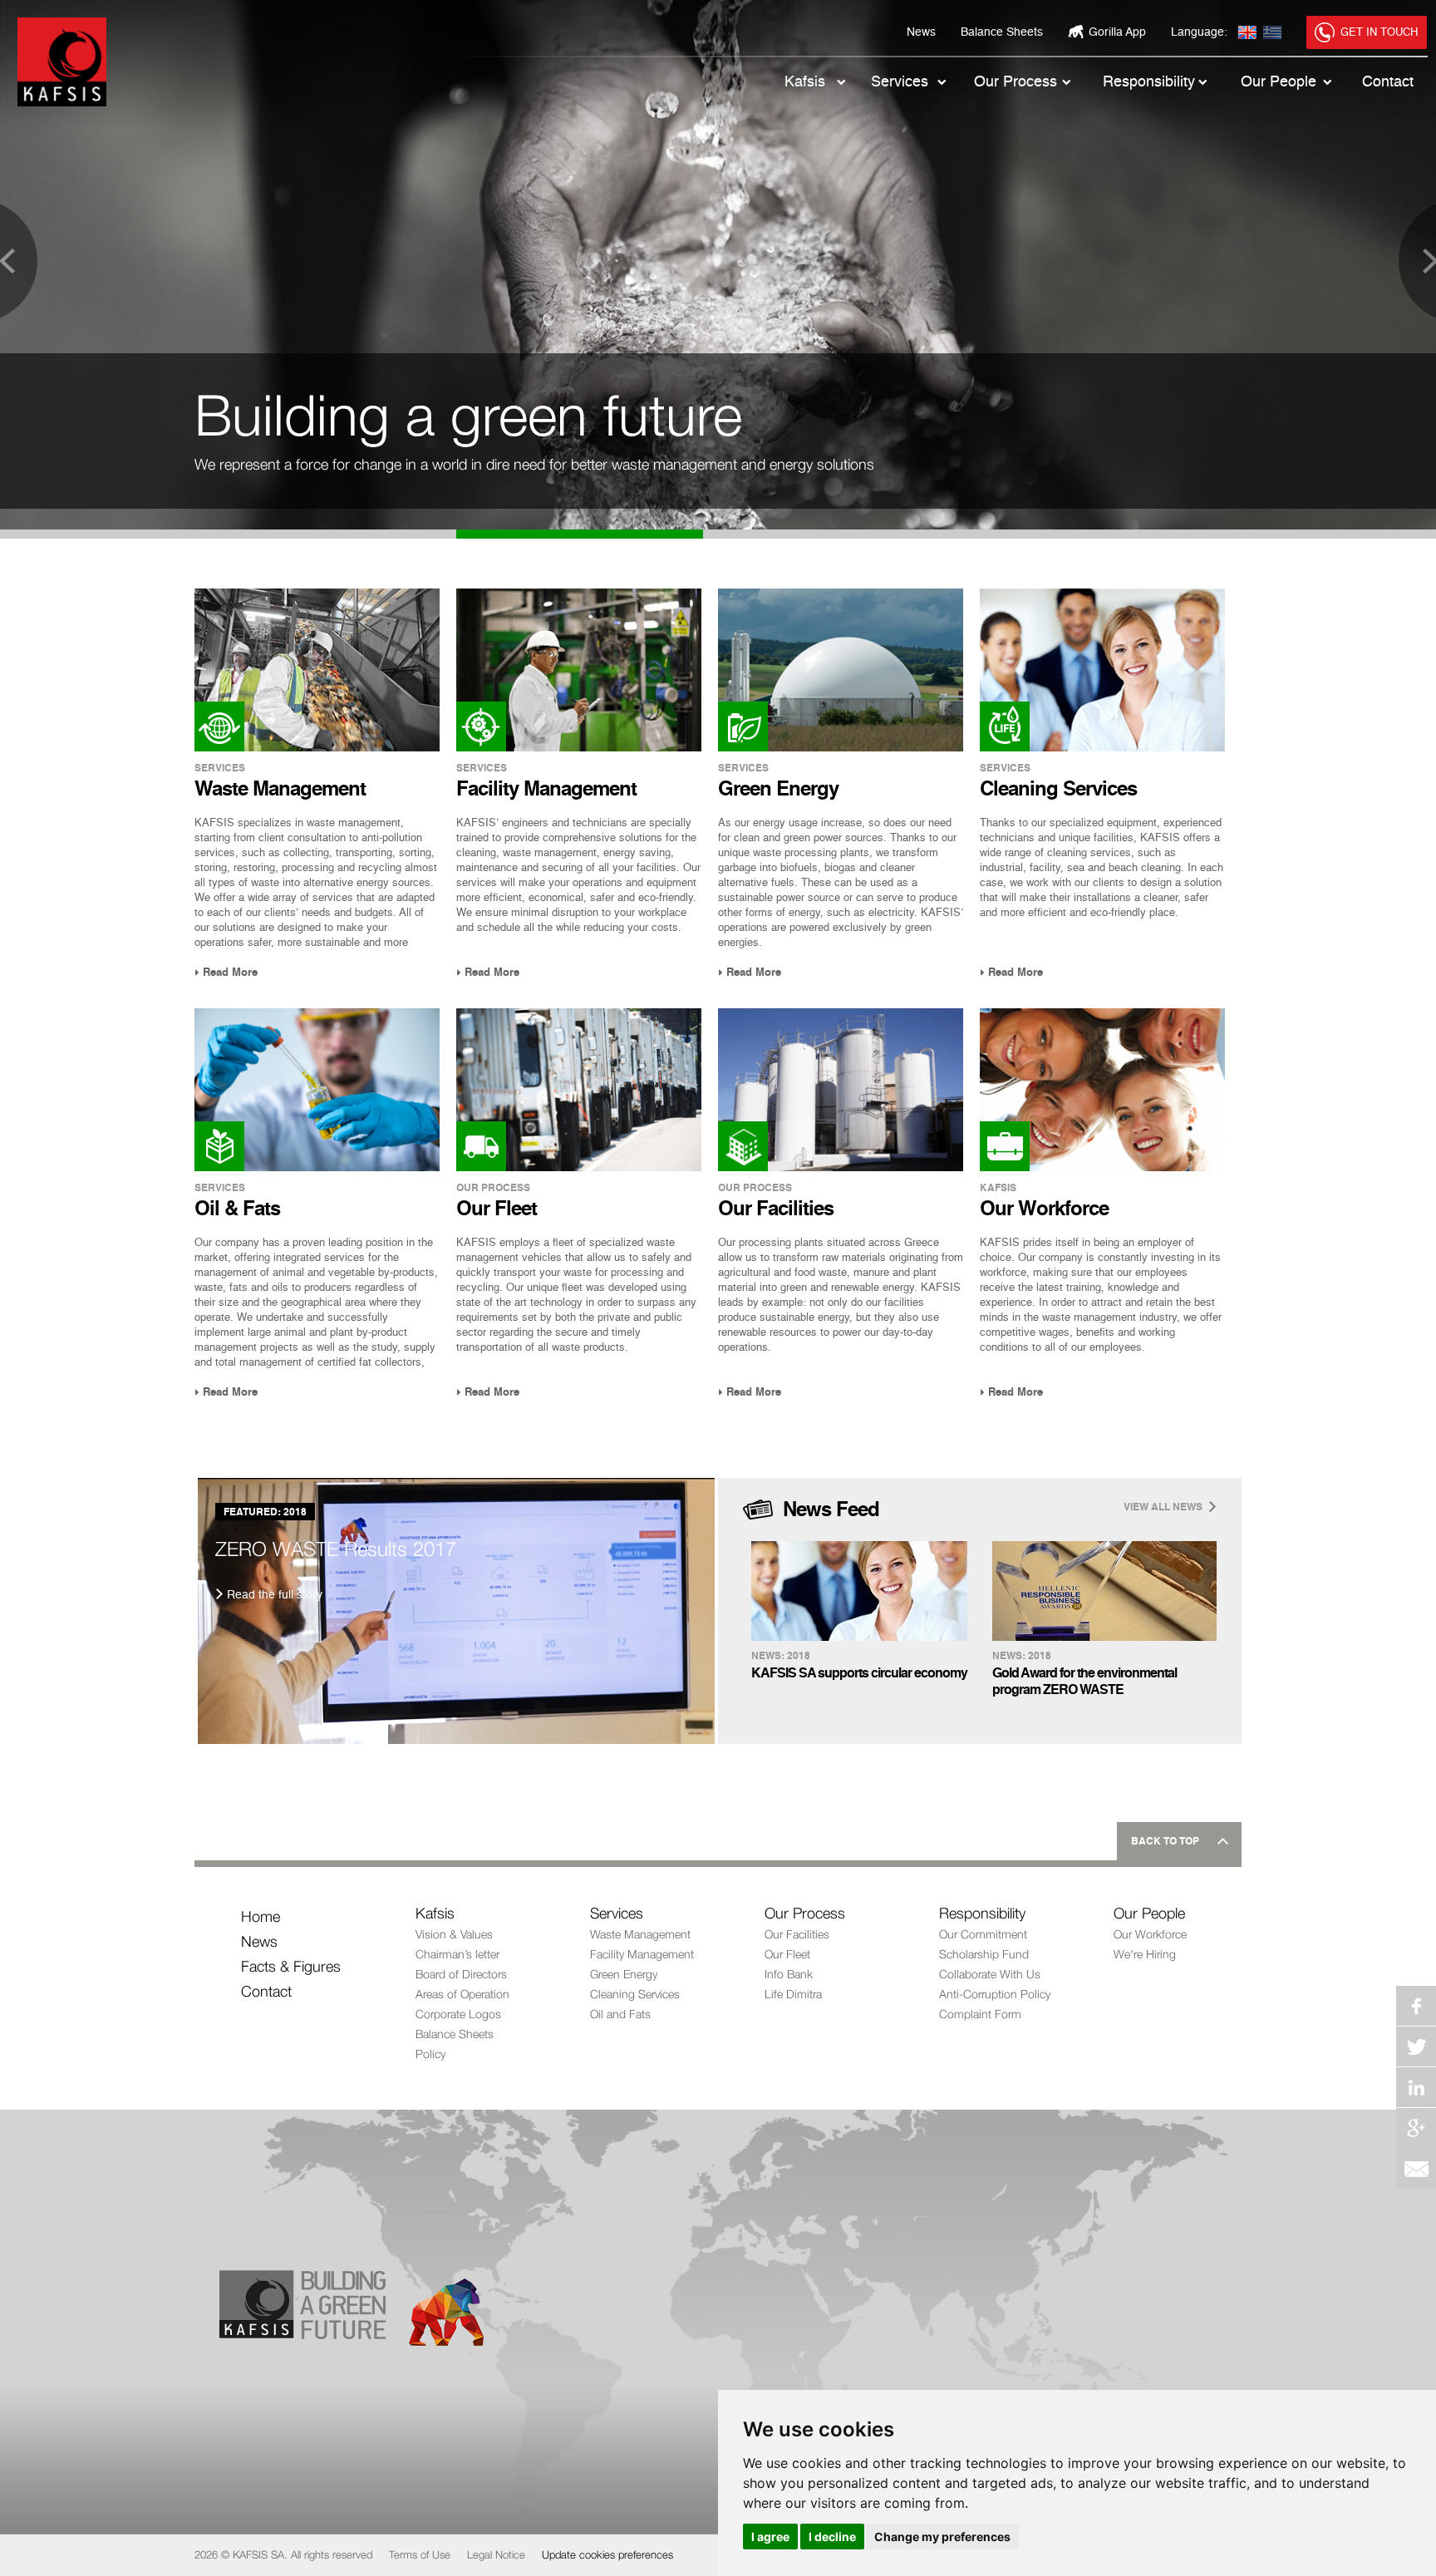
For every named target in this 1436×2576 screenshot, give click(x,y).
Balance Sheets (1002, 32)
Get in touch (1379, 33)
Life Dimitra (793, 1994)
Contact (1388, 82)
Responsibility (1149, 82)
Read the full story (275, 1595)
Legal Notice (496, 2554)
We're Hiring (1145, 1954)
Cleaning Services (635, 1994)
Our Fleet (787, 1954)
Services (900, 82)
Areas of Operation (462, 1994)
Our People (1279, 82)
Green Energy (624, 1974)
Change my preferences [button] (942, 2537)
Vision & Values (454, 1934)
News (921, 32)
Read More (230, 973)
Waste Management (640, 1934)
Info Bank (789, 1974)
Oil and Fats (620, 2014)
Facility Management (642, 1954)
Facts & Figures (291, 1966)
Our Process (1016, 82)
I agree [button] (770, 2537)
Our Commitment (983, 1934)
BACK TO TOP (1165, 1842)
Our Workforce (1150, 1934)
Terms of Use (420, 2554)
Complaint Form (980, 2014)
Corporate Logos (458, 2014)
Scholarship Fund (984, 1954)
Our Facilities (797, 1934)
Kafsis (805, 82)
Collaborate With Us (990, 1974)
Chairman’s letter (457, 1954)
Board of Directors (461, 1974)
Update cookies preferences (607, 2554)
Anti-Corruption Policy (995, 1994)
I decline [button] (832, 2537)
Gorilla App (1117, 32)
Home (261, 1916)
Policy (430, 2054)
